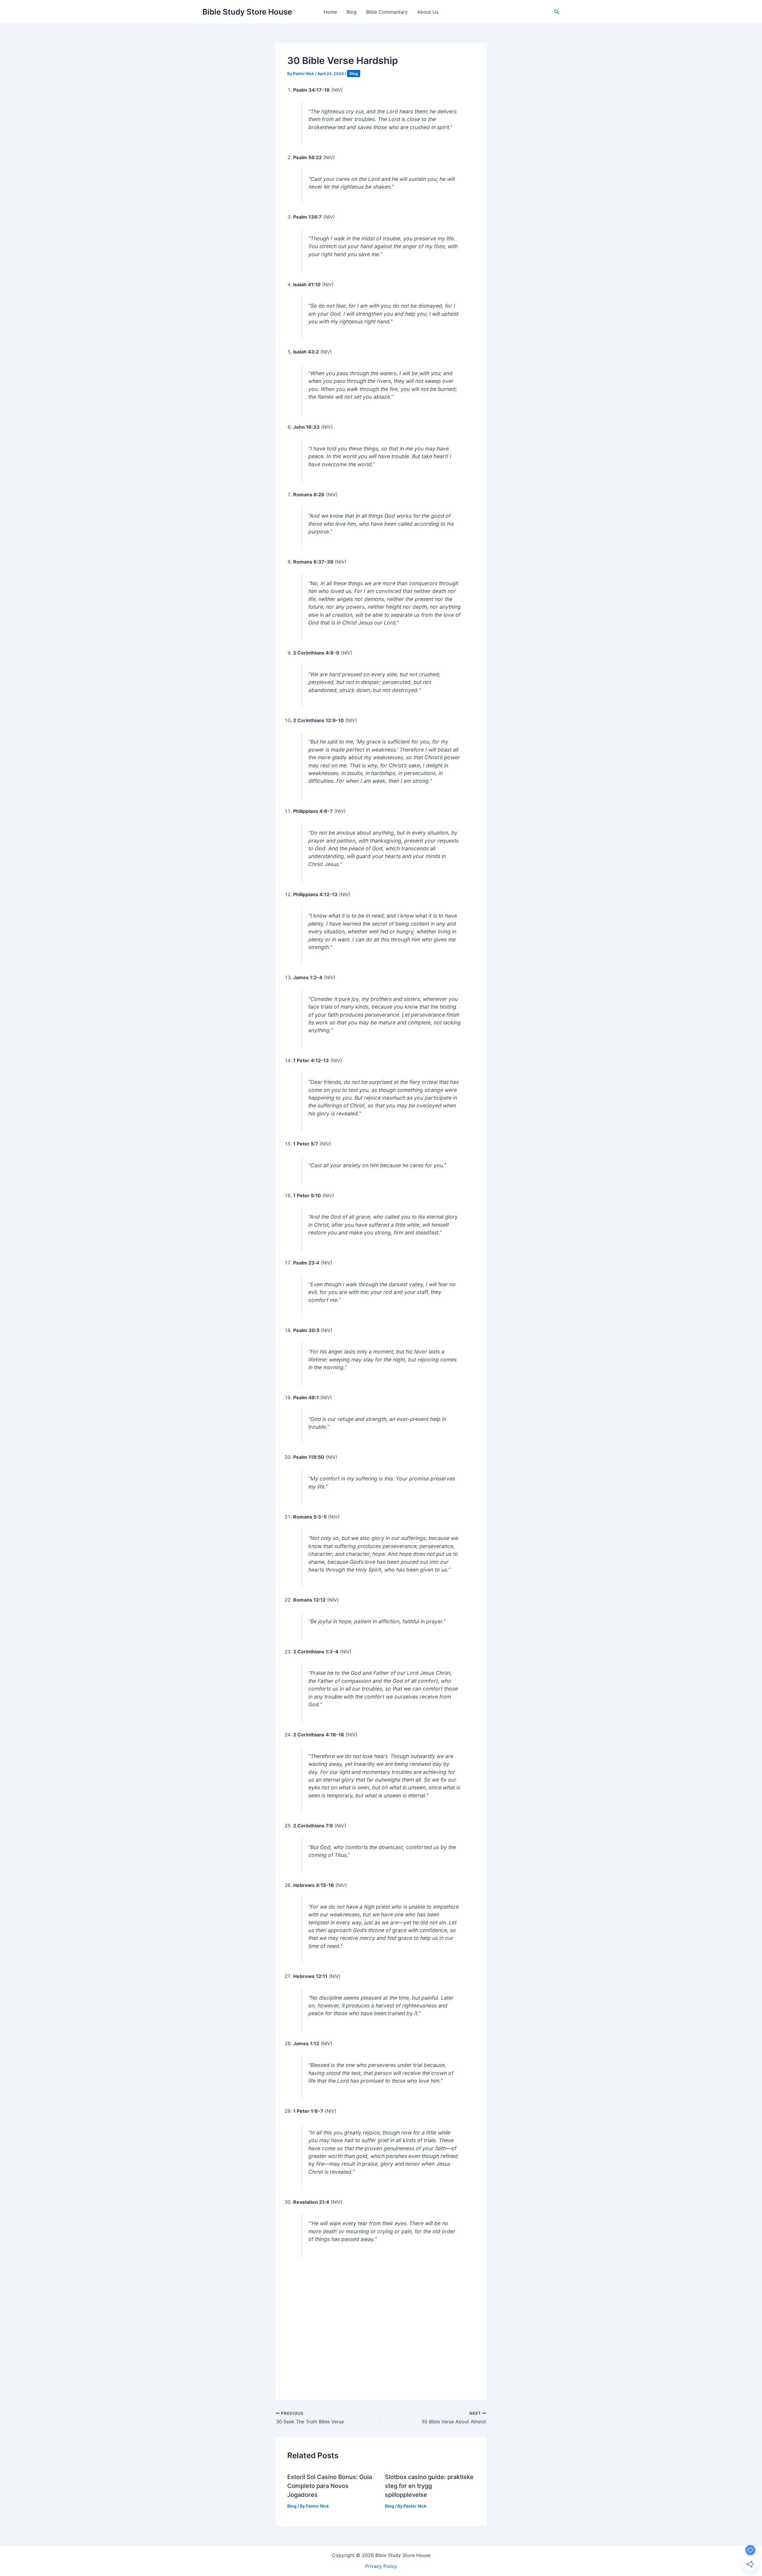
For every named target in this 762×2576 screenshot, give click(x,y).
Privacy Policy (381, 2566)
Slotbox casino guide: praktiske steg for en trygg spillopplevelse (429, 2486)
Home (330, 12)
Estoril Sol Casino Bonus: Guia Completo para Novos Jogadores (330, 2486)
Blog (352, 12)
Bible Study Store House (247, 12)
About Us (428, 12)
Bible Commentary (387, 12)
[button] (557, 12)
